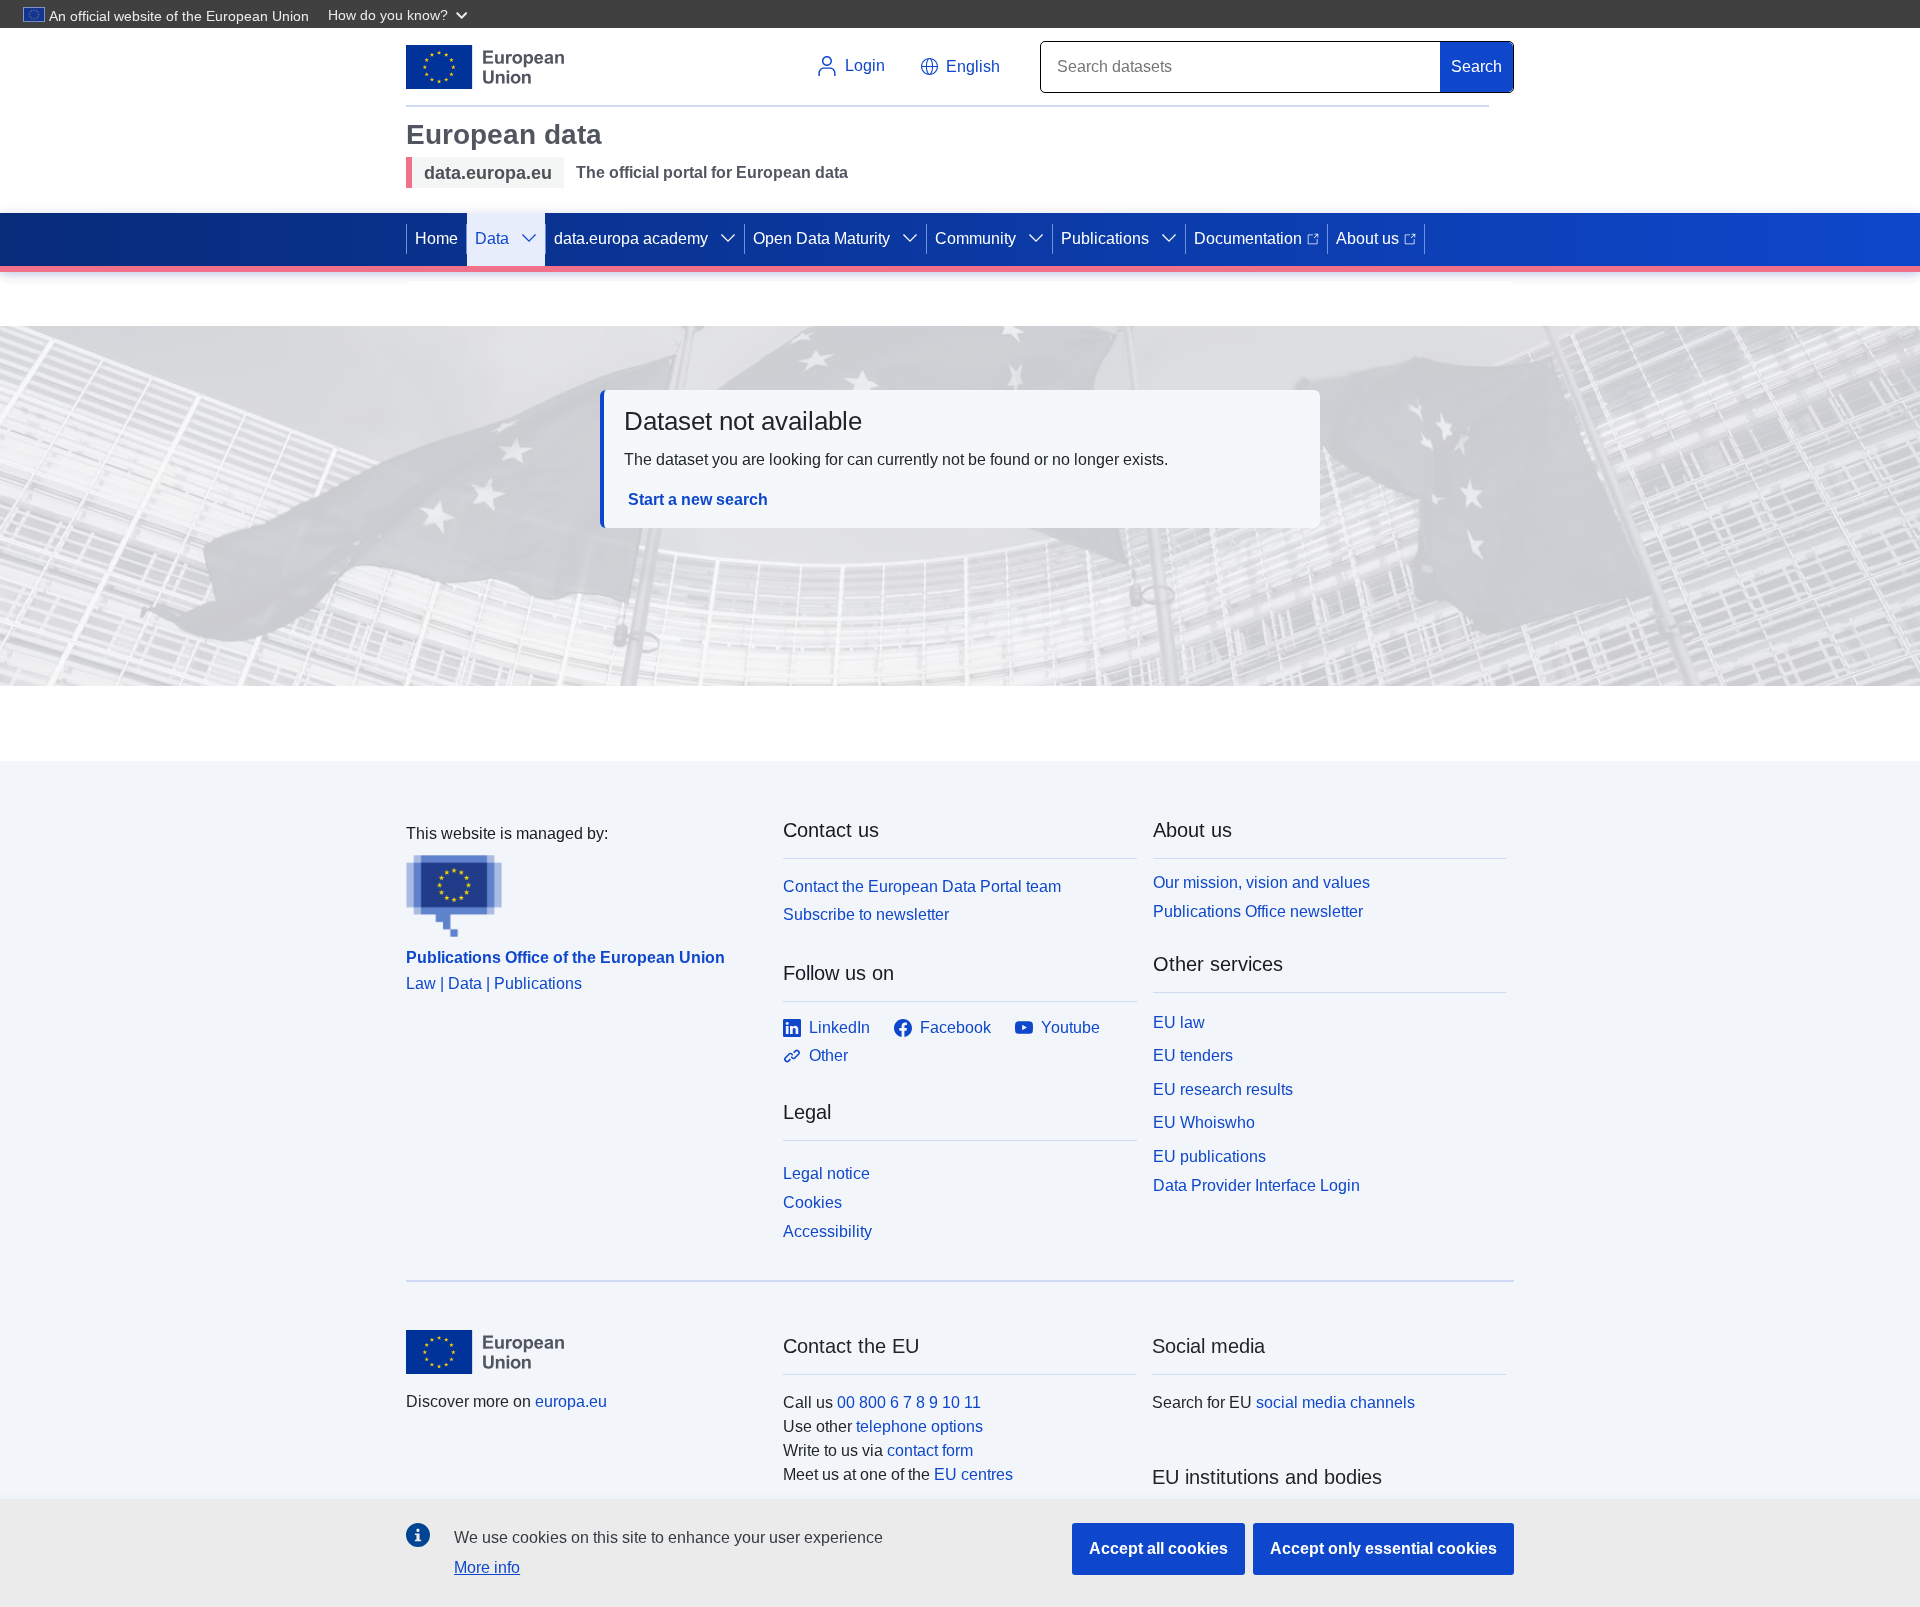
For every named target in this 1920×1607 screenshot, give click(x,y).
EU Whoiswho (1204, 1122)
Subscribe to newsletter (866, 914)
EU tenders (1193, 1055)
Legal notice (826, 1173)
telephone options (919, 1426)
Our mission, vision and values (1261, 882)
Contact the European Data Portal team (922, 886)
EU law (1179, 1022)
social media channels (1335, 1402)
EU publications (1209, 1156)
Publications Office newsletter (1258, 911)
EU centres (973, 1474)
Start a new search (698, 499)
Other (828, 1055)
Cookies (812, 1202)
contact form (930, 1450)
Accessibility (827, 1231)
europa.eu (571, 1401)
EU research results (1223, 1089)
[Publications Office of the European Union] (582, 892)
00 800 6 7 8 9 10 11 (909, 1402)
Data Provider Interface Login (1256, 1185)
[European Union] (583, 1352)
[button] (400, 14)
